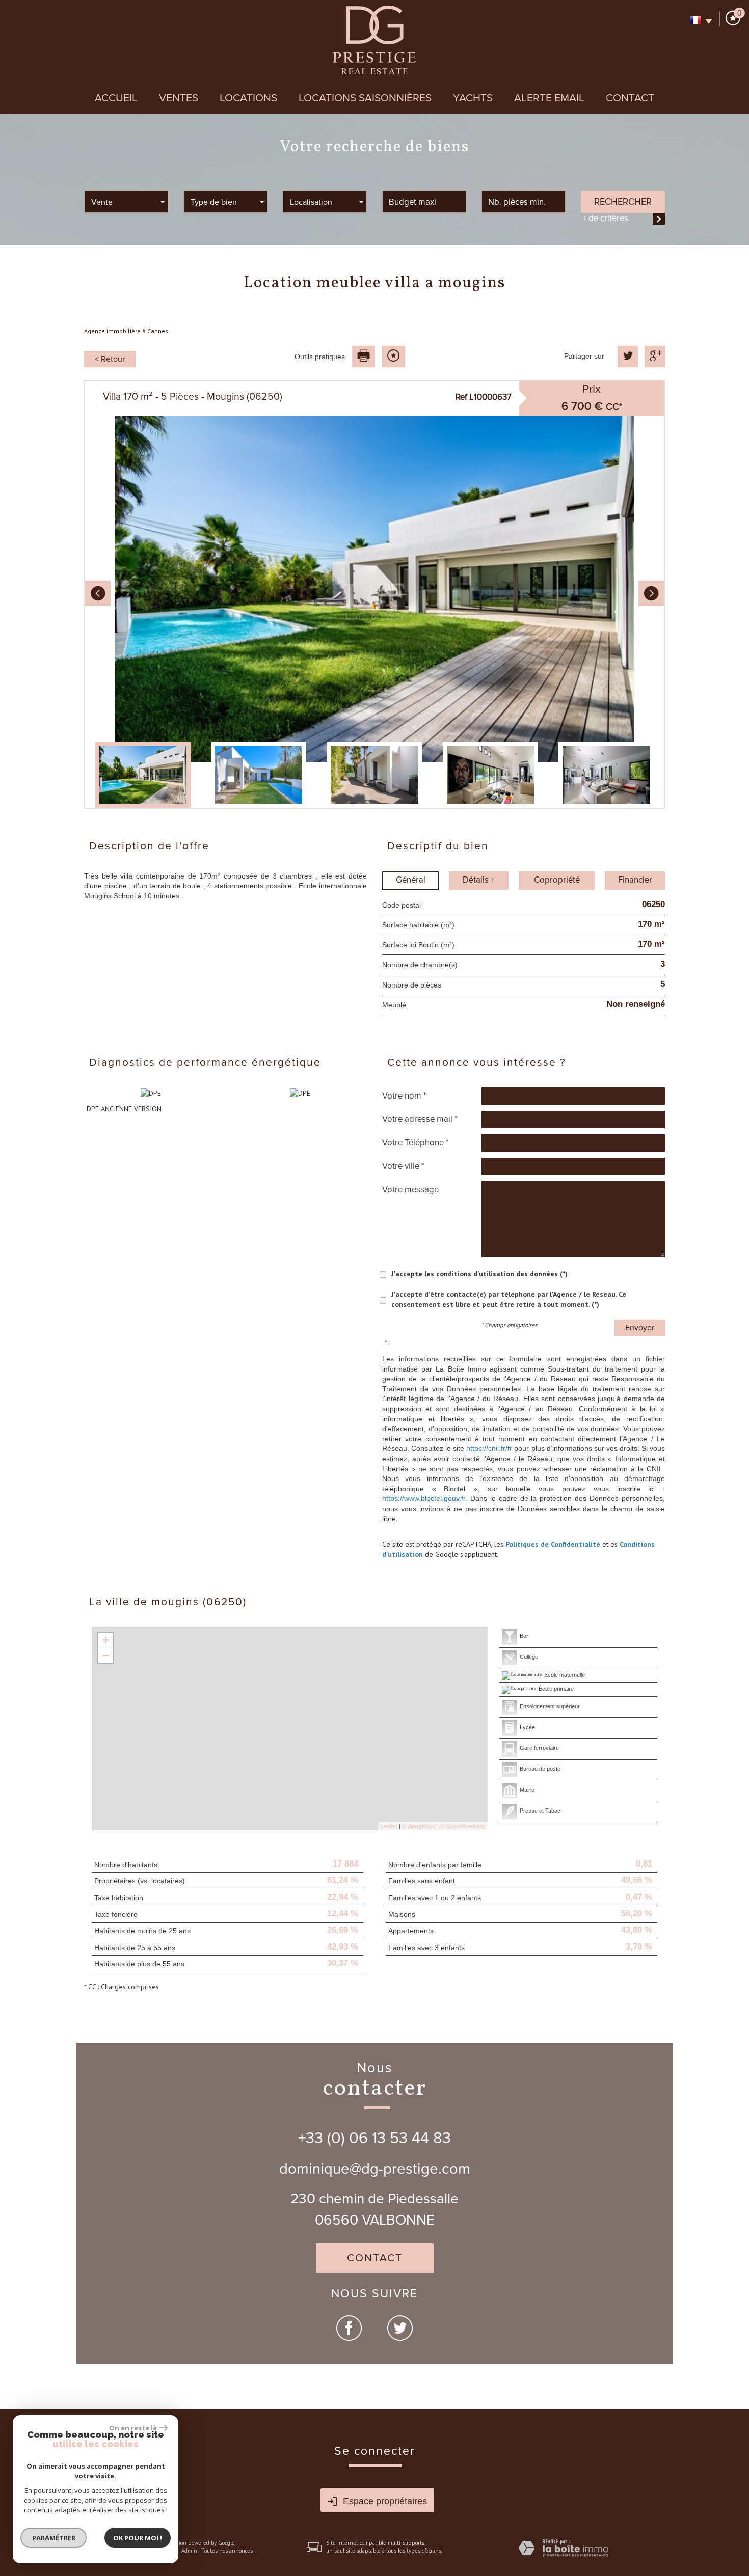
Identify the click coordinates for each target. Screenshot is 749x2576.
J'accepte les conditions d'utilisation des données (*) (479, 1274)
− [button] (106, 1655)
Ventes (179, 98)
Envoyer (640, 1328)
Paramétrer (54, 2538)
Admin (189, 2551)
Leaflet (389, 1826)
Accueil (116, 98)
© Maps (419, 1826)
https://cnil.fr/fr (489, 1448)
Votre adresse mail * (420, 1119)
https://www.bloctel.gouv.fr (424, 1498)
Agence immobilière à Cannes (126, 331)
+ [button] (106, 1640)
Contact (630, 98)
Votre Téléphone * (416, 1143)
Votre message (410, 1190)
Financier (635, 880)
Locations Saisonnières (365, 98)
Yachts (473, 98)
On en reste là (133, 2428)
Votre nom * (404, 1096)
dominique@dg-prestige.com (375, 2169)
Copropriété (557, 880)
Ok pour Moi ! (138, 2538)
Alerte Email (549, 98)
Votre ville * (403, 1166)
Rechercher (623, 202)
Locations (248, 98)
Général (411, 880)
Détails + (479, 880)
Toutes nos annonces (227, 2551)
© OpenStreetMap (463, 1826)
